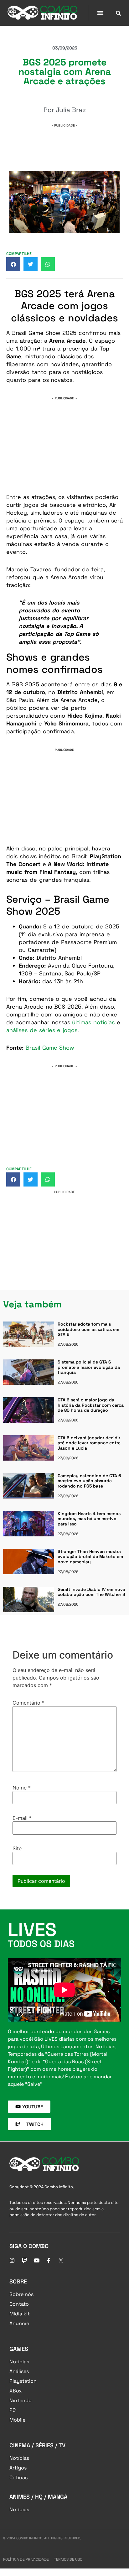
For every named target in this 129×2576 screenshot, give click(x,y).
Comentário (28, 1703)
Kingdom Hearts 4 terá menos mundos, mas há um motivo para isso (89, 1519)
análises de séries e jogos (42, 1030)
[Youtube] (36, 2261)
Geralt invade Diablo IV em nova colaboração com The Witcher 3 (91, 1592)
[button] (101, 13)
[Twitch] (24, 2261)
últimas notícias (93, 1022)
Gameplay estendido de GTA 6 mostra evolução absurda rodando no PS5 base (89, 1481)
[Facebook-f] (49, 2261)
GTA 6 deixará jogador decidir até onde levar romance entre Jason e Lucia (89, 1443)
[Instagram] (12, 2261)
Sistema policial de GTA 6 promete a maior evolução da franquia (89, 1367)
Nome (22, 1788)
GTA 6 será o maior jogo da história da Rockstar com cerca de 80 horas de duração (91, 1405)
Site (17, 1848)
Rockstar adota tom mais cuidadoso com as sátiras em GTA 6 (88, 1329)
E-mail (22, 1818)
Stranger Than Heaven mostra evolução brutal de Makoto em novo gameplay (90, 1557)
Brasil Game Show (50, 1048)
